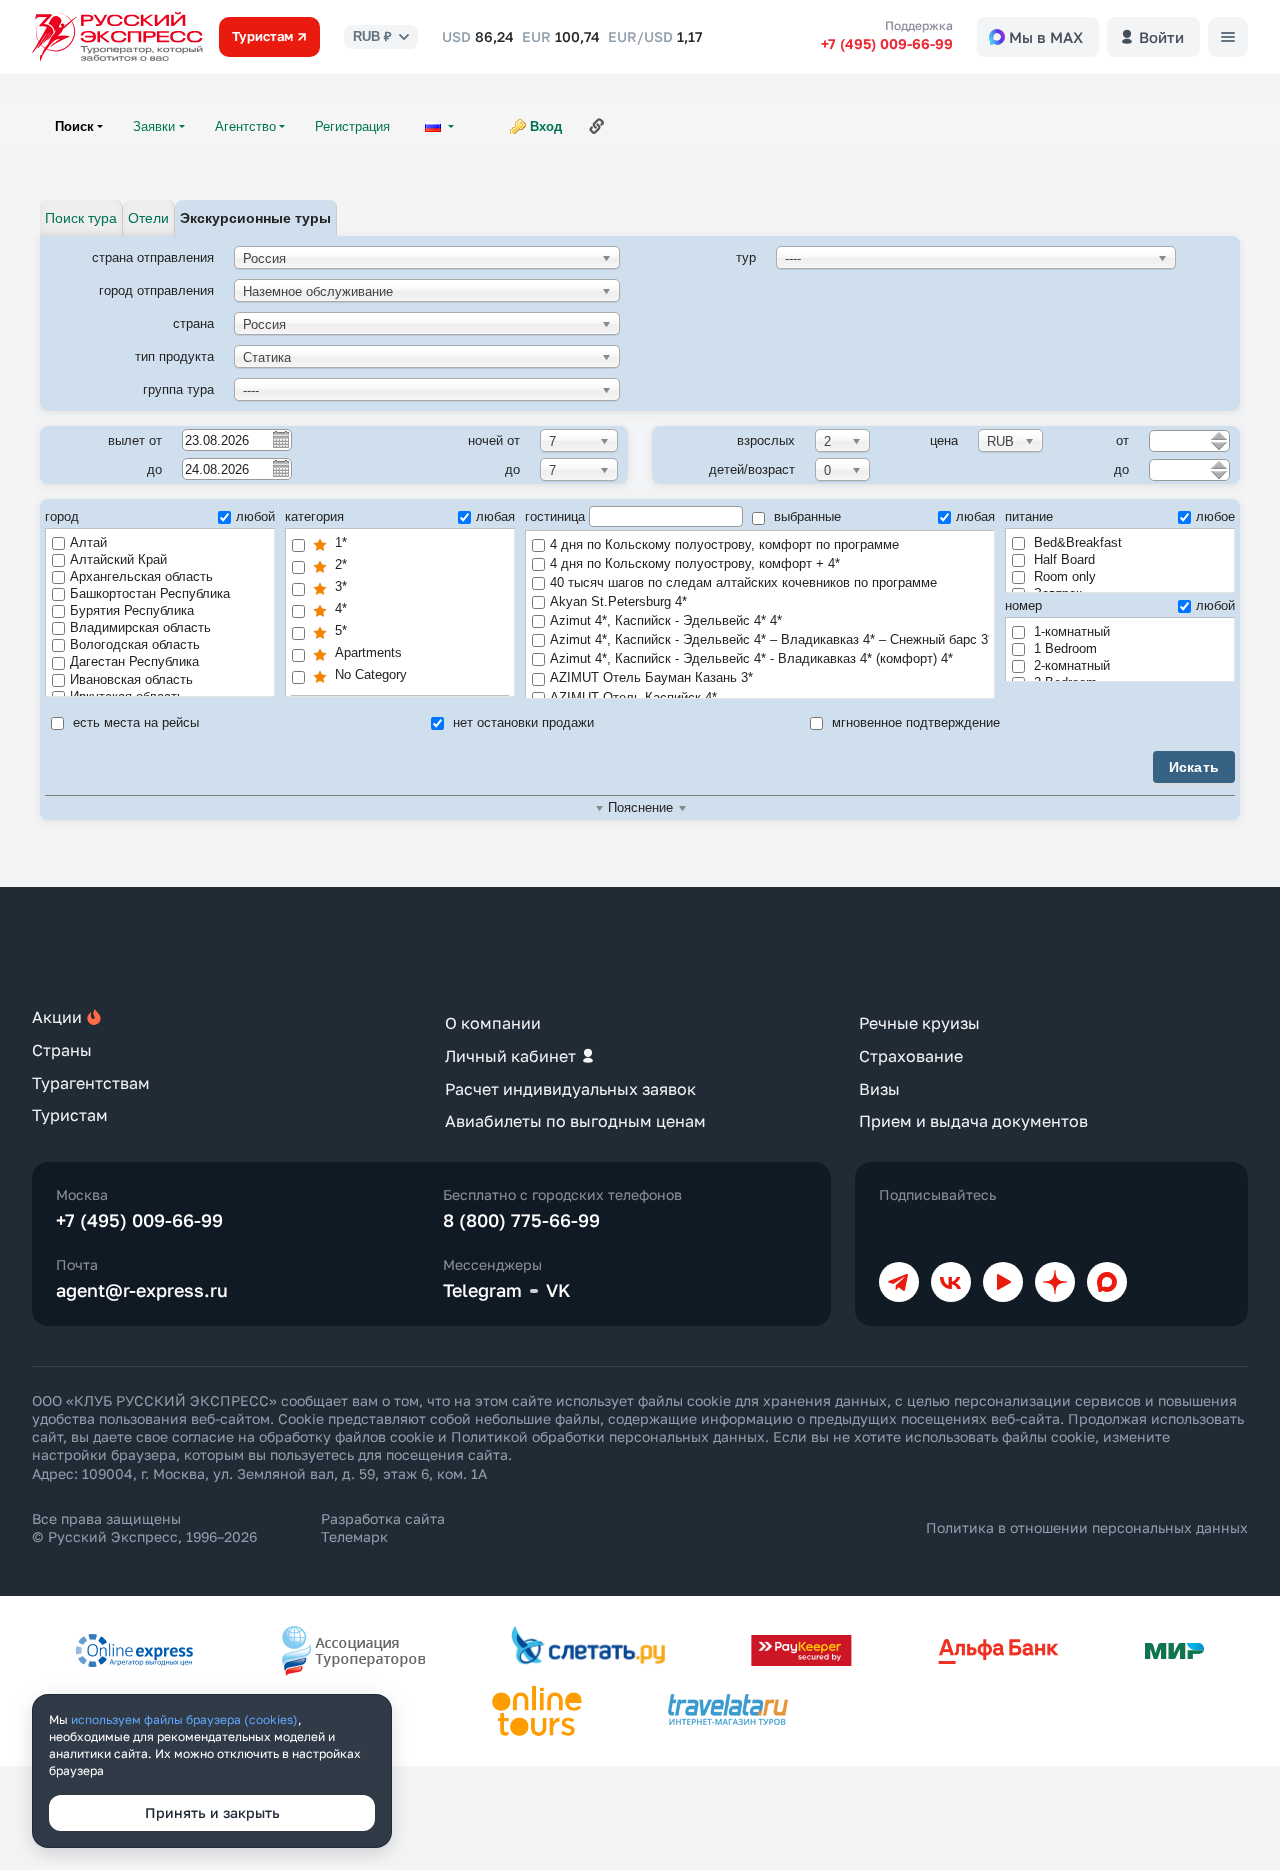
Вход (546, 126)
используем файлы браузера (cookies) (184, 1719)
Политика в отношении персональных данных (1087, 1527)
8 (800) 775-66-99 (521, 1220)
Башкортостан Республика (150, 593)
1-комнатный (1070, 631)
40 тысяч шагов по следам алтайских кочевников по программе (743, 582)
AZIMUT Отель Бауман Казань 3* (651, 677)
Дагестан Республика (134, 661)
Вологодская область (135, 644)
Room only (1063, 576)
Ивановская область (131, 679)
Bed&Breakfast (1076, 542)
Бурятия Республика (132, 610)
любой (255, 516)
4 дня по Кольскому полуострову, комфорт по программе (724, 544)
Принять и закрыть (212, 1812)
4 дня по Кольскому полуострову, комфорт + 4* (695, 563)
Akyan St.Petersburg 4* (618, 601)
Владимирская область (140, 627)
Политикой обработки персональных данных (608, 1436)
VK (558, 1290)
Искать (1194, 767)
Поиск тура (81, 218)
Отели (148, 218)
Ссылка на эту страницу (597, 126)
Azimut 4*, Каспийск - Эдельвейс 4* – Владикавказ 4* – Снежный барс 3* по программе (769, 639)
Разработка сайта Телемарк (383, 1527)
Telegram (482, 1290)
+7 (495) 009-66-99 (887, 43)
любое (1215, 516)
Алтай (88, 542)
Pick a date (280, 439)
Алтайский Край (118, 559)
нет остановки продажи (521, 722)
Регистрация (352, 126)
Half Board (1062, 559)
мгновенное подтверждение (914, 722)
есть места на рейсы (134, 722)
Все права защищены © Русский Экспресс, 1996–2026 (144, 1527)
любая (495, 516)
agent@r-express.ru (142, 1290)
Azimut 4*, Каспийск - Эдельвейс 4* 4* (666, 620)
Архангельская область (141, 576)
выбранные (805, 516)
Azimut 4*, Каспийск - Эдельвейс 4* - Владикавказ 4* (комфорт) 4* (751, 658)
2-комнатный (1070, 665)
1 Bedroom (1063, 648)
